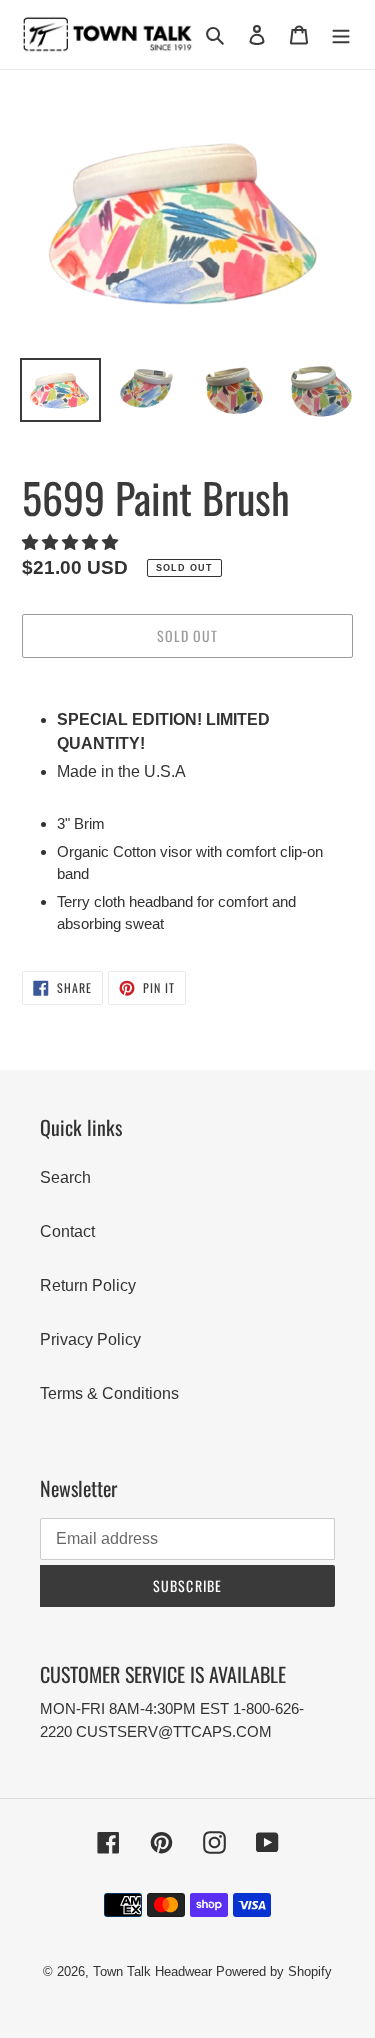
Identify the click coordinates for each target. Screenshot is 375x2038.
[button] (72, 542)
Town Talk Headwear (152, 1971)
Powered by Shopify (274, 1971)
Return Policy (88, 1285)
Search (65, 1177)
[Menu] (341, 35)
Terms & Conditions (109, 1393)
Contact (67, 1231)
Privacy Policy (90, 1339)
